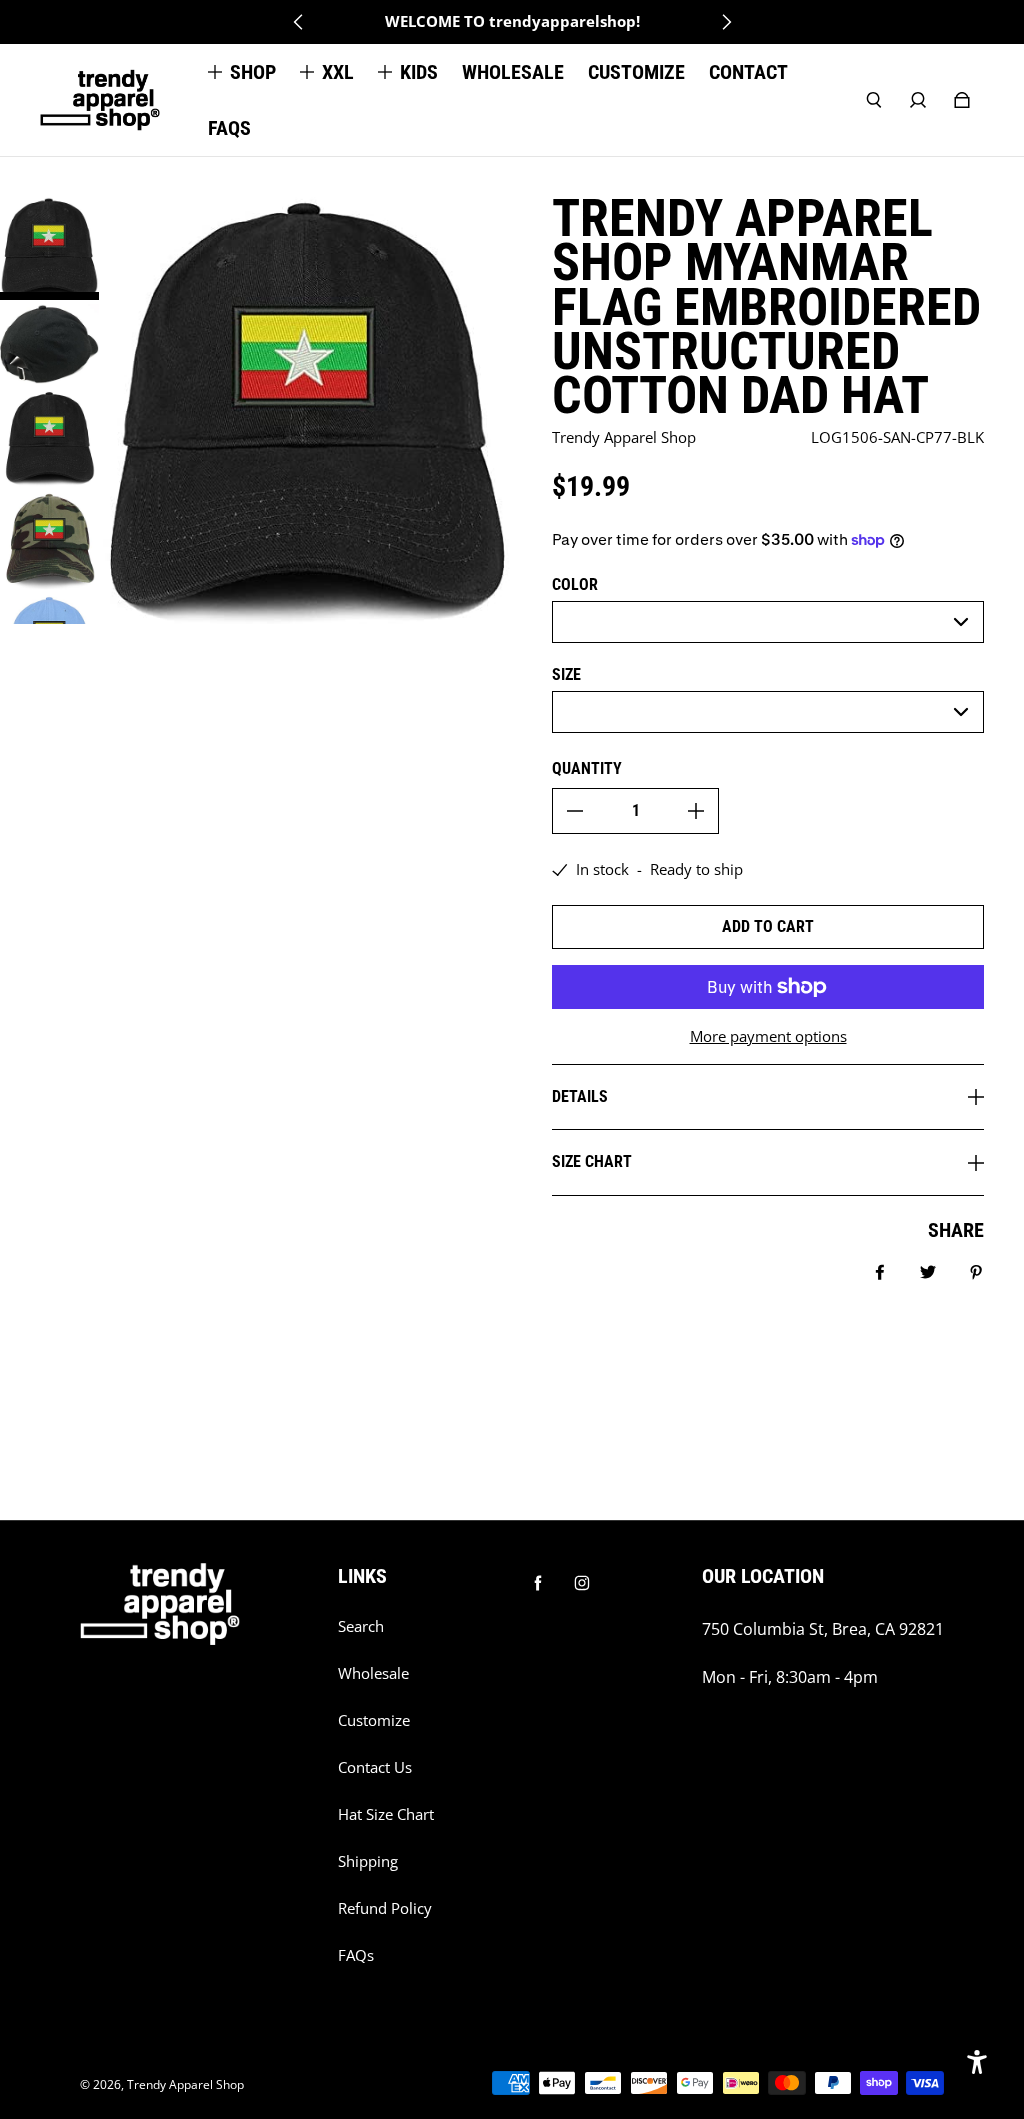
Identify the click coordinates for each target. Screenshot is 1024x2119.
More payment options (768, 1036)
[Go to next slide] (726, 22)
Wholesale (373, 1673)
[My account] (918, 100)
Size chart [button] (592, 1161)
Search (361, 1626)
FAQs (356, 1955)
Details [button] (580, 1096)
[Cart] (962, 100)
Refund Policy (385, 1908)
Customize (374, 1720)
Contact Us (375, 1767)
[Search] (874, 100)
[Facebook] (538, 1583)
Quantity (587, 768)
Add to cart (768, 926)
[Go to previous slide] (299, 22)
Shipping (368, 1861)
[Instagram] (582, 1583)
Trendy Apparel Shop (185, 2084)
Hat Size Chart (386, 1814)
